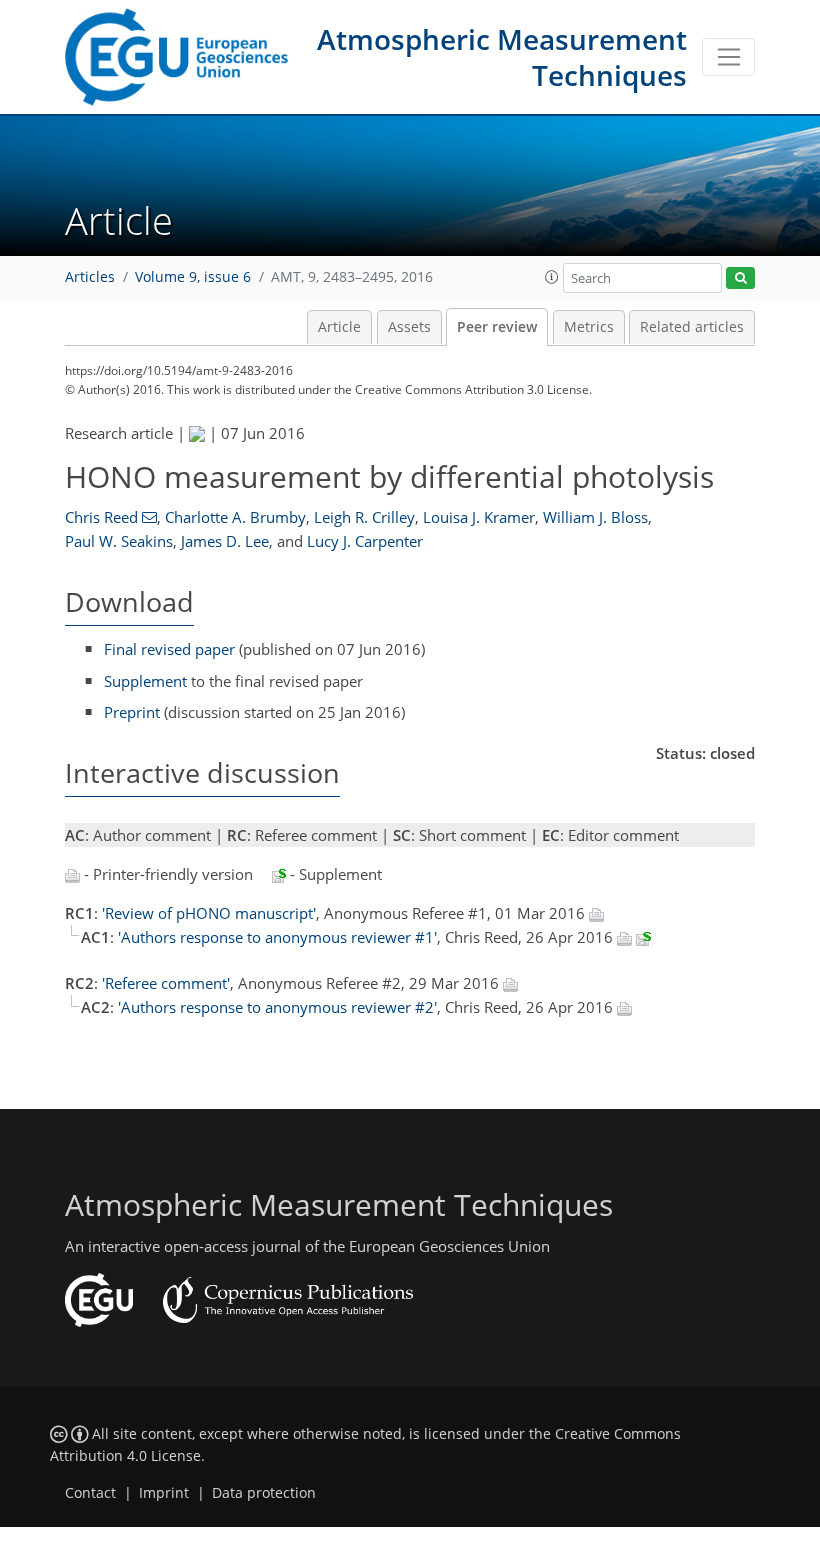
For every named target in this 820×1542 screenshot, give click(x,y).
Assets (409, 327)
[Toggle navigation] (728, 57)
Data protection (264, 1493)
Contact (90, 1493)
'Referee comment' (166, 983)
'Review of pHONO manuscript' (209, 913)
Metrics (589, 327)
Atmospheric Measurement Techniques (502, 57)
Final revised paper (169, 649)
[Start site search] (740, 278)
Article (339, 327)
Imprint (164, 1493)
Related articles (692, 327)
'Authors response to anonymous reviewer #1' (277, 937)
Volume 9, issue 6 (193, 277)
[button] (552, 277)
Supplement (145, 681)
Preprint (132, 712)
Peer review (497, 327)
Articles (90, 277)
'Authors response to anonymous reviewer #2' (277, 1007)
